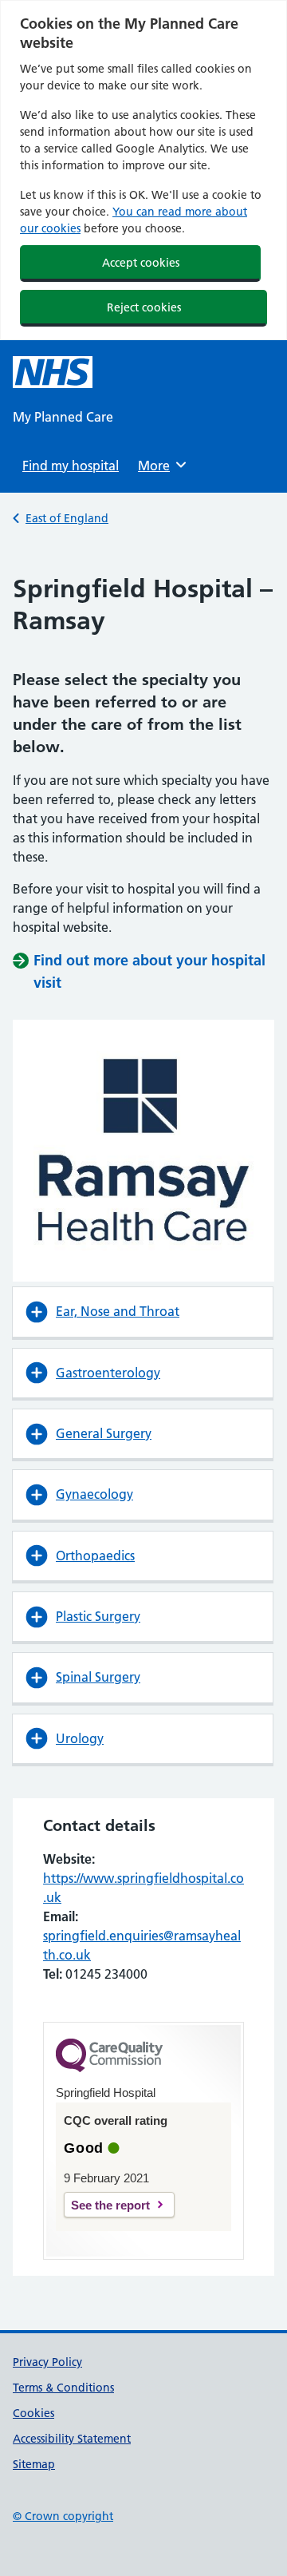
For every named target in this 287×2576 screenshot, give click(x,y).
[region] (143, 170)
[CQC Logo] (109, 2068)
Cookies (33, 2413)
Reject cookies (144, 307)
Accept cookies (141, 263)
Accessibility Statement (72, 2439)
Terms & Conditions (63, 2388)
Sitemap (34, 2464)
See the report (110, 2205)
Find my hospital (71, 466)
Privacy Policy (47, 2362)
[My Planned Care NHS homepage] (53, 372)
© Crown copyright (63, 2516)
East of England (67, 518)
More (159, 466)
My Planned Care (63, 417)
